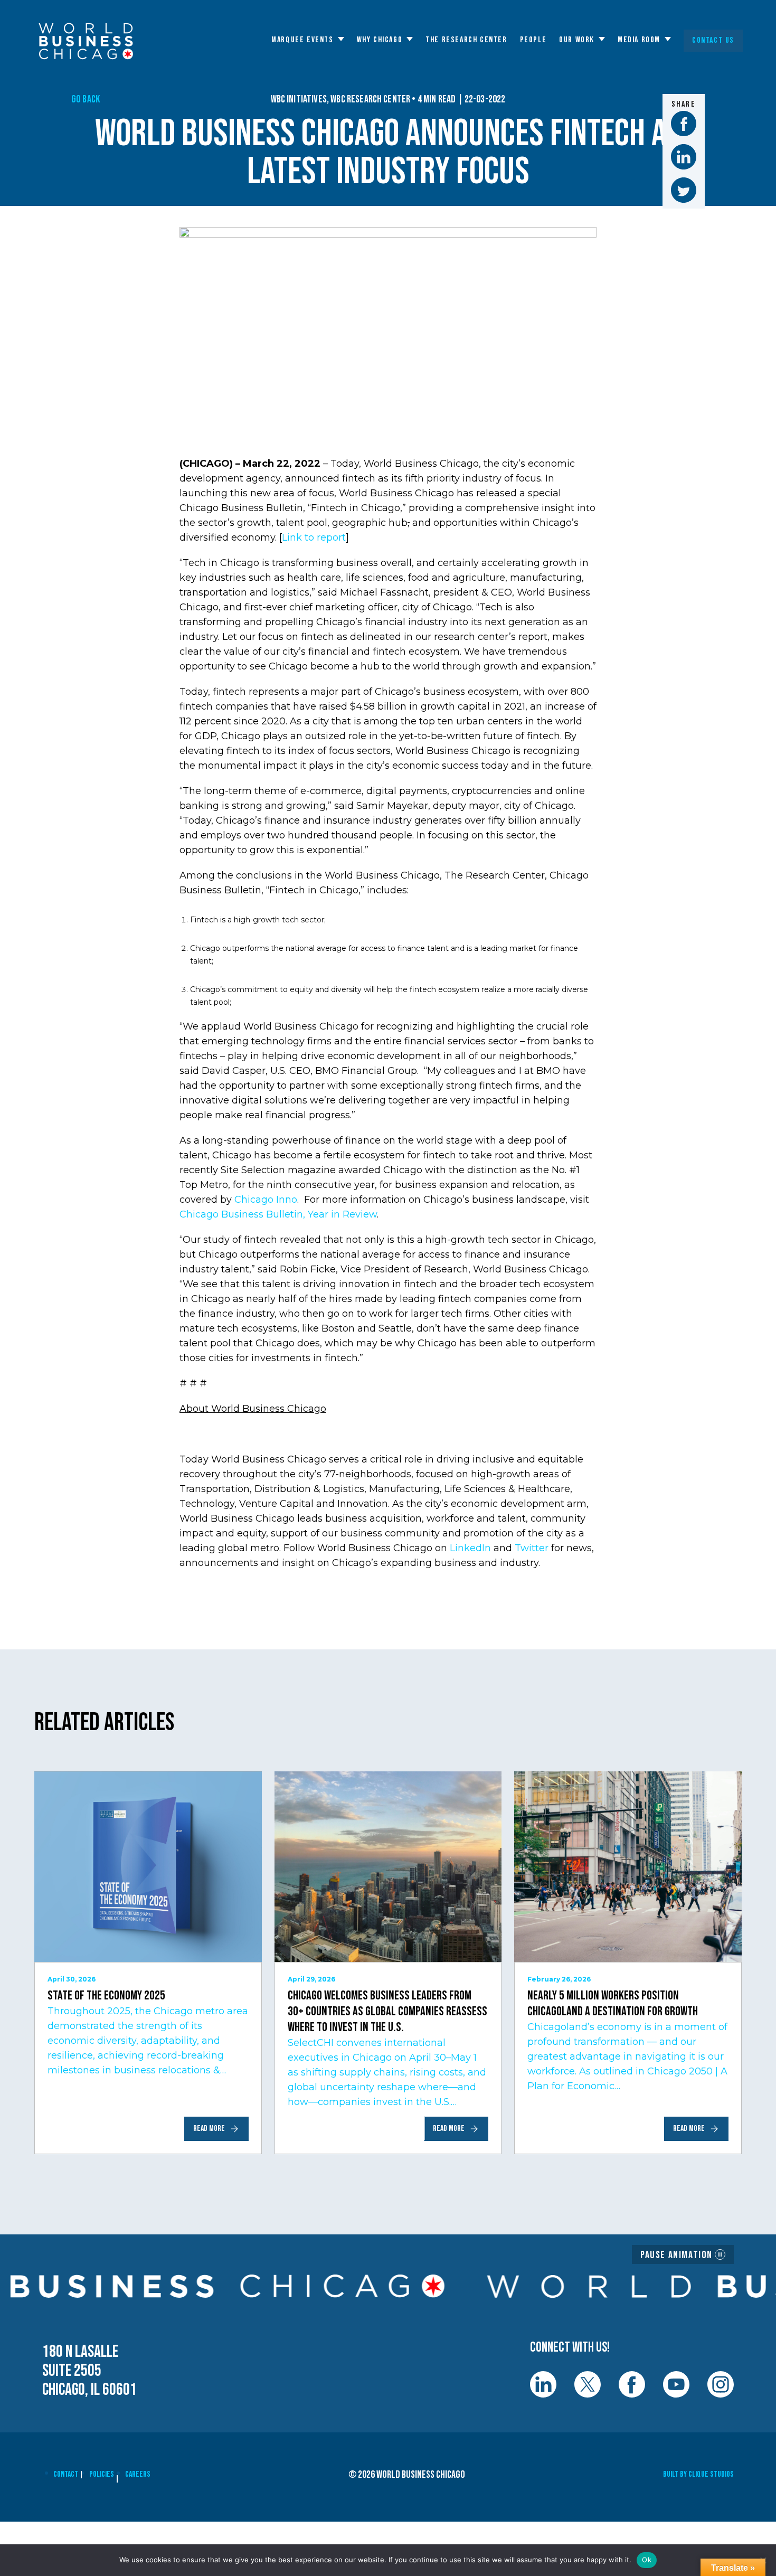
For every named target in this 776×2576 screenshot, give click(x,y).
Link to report (314, 537)
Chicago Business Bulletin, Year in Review (278, 1214)
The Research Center (466, 40)
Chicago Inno (266, 1200)
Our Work (577, 40)
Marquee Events (302, 40)
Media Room (639, 40)
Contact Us (713, 40)
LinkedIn (470, 1548)
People (533, 40)
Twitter (532, 1548)
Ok (647, 2560)
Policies (102, 2474)
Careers (138, 2474)
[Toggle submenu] (341, 39)
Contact (66, 2474)
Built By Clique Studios (698, 2474)
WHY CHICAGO (380, 40)
